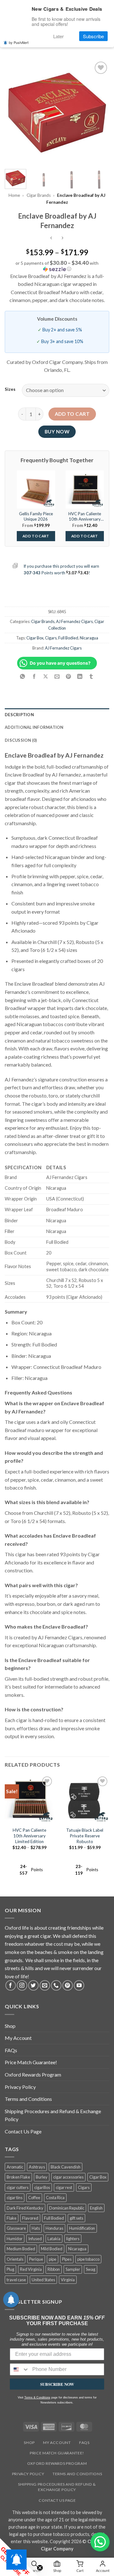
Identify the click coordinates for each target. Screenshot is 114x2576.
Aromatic (15, 2167)
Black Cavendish (66, 2167)
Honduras (54, 2228)
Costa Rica (55, 2198)
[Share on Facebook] (34, 677)
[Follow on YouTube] (79, 1985)
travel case (16, 2280)
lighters (73, 2239)
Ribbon (54, 2269)
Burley (42, 2177)
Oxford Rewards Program (33, 2074)
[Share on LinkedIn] (80, 677)
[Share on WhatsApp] (23, 677)
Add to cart (72, 414)
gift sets (76, 2218)
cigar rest (64, 2187)
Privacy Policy (20, 2087)
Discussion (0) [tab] (21, 740)
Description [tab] (19, 715)
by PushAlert (19, 42)
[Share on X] (45, 677)
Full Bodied (68, 638)
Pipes (67, 2259)
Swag (91, 2269)
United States (43, 2280)
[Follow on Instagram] (22, 1985)
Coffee (34, 2198)
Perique (36, 2259)
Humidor (15, 2239)
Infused (35, 2239)
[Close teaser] (40, 2568)
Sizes (10, 390)
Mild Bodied (52, 2249)
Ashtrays (37, 2167)
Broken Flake (18, 2177)
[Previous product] (63, 238)
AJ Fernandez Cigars (74, 621)
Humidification (82, 2228)
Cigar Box (35, 638)
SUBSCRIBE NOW (57, 2384)
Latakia (54, 2239)
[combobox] (20, 2369)
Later (58, 36)
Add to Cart (36, 536)
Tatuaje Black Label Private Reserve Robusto (85, 1836)
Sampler (73, 2269)
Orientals (15, 2259)
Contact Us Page (23, 2131)
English (96, 2208)
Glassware (16, 2228)
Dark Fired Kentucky (25, 2208)
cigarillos (42, 2187)
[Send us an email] (45, 1985)
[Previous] (15, 112)
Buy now (57, 432)
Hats (36, 2228)
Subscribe (93, 36)
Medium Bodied (21, 2249)
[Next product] (51, 238)
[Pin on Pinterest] (69, 677)
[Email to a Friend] (57, 677)
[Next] (99, 112)
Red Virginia (31, 2269)
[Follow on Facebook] (11, 1985)
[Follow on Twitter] (33, 1985)
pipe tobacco (88, 2259)
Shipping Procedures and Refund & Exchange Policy (53, 2115)
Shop (10, 2026)
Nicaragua (89, 638)
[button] (57, 266)
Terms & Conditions (37, 2398)
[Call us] (56, 1985)
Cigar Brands (39, 195)
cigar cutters (18, 2187)
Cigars (51, 638)
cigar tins (15, 2198)
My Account (18, 2038)
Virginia (68, 2280)
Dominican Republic (67, 2208)
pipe (53, 2259)
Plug (10, 2269)
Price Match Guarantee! (31, 2062)
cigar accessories (68, 2177)
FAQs (11, 2050)
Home (14, 195)
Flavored (30, 2218)
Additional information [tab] (34, 727)
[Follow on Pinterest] (68, 1985)
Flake (12, 2218)
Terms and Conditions (28, 2099)
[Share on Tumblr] (91, 677)
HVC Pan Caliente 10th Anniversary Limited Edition (29, 1836)
